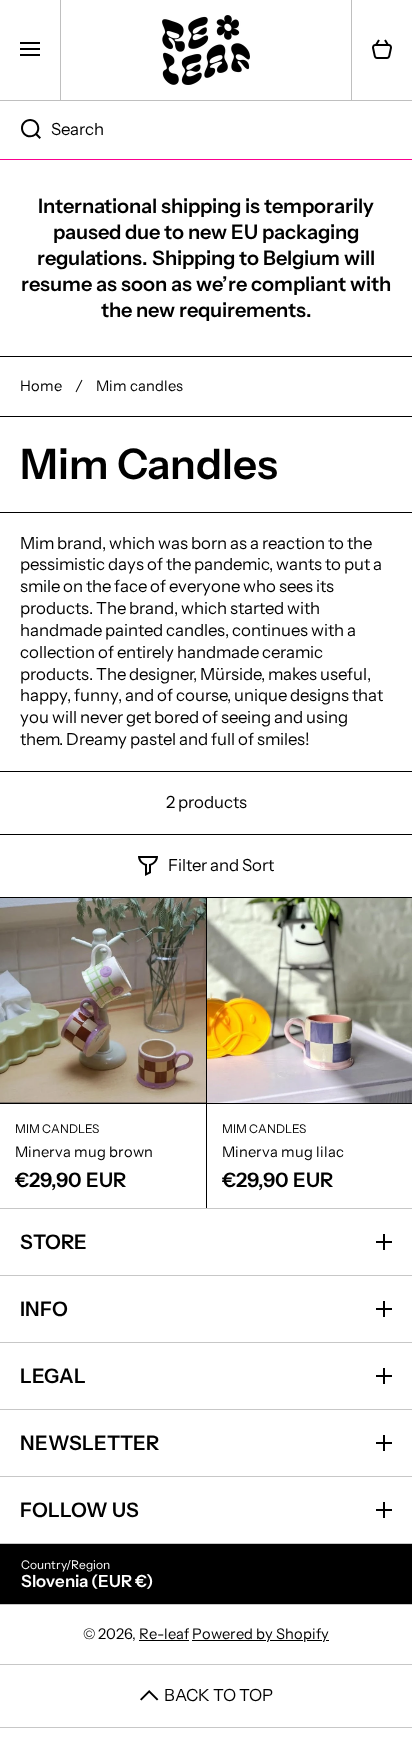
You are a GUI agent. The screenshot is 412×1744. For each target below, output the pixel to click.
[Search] (20, 130)
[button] (382, 50)
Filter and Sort (221, 865)
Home (41, 386)
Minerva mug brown (84, 1152)
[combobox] (206, 130)
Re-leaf (164, 1634)
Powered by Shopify (260, 1634)
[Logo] (206, 50)
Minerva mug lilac (283, 1152)
